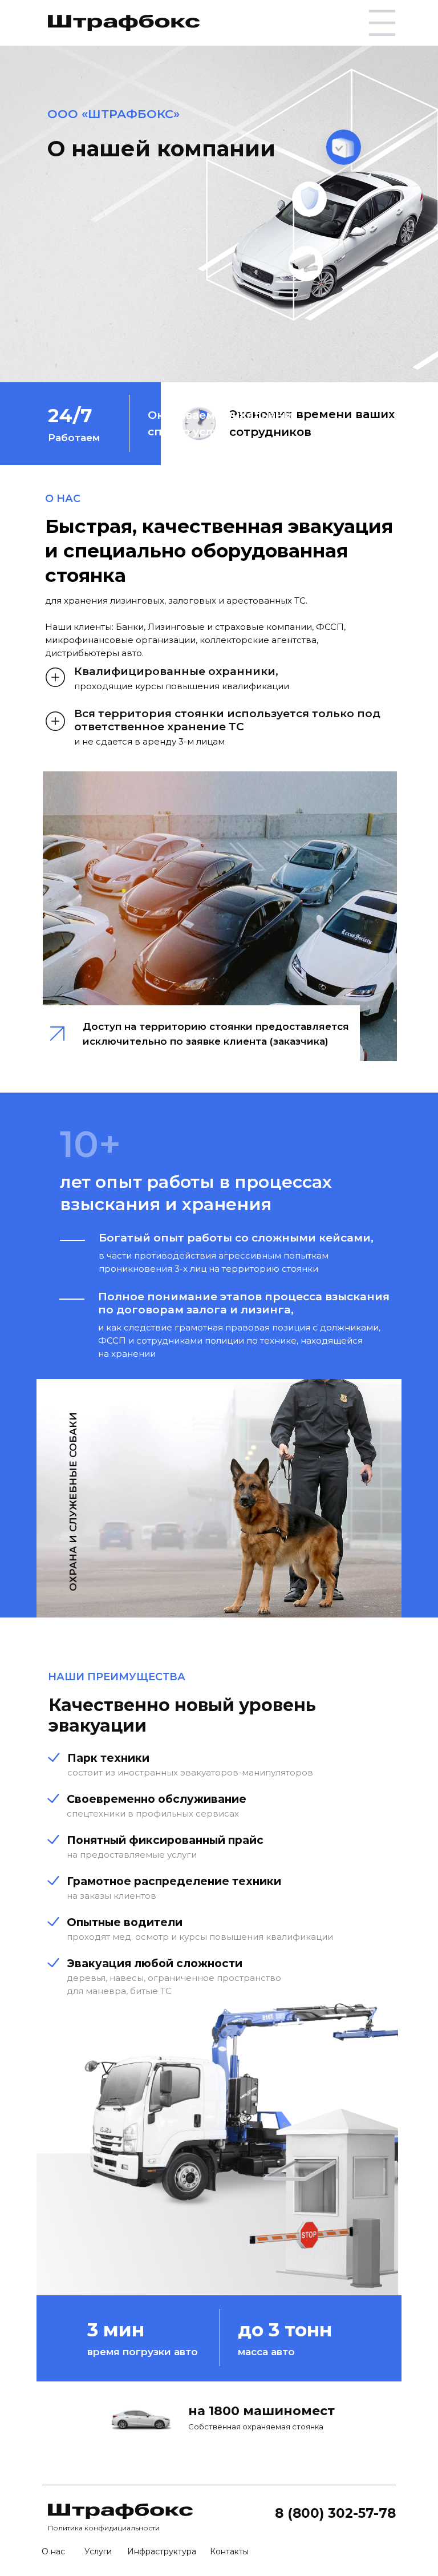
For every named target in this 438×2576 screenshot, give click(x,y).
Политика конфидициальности (104, 2528)
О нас (53, 2551)
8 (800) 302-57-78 (335, 2513)
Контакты (229, 2551)
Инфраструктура (162, 2551)
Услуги (98, 2551)
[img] (124, 23)
